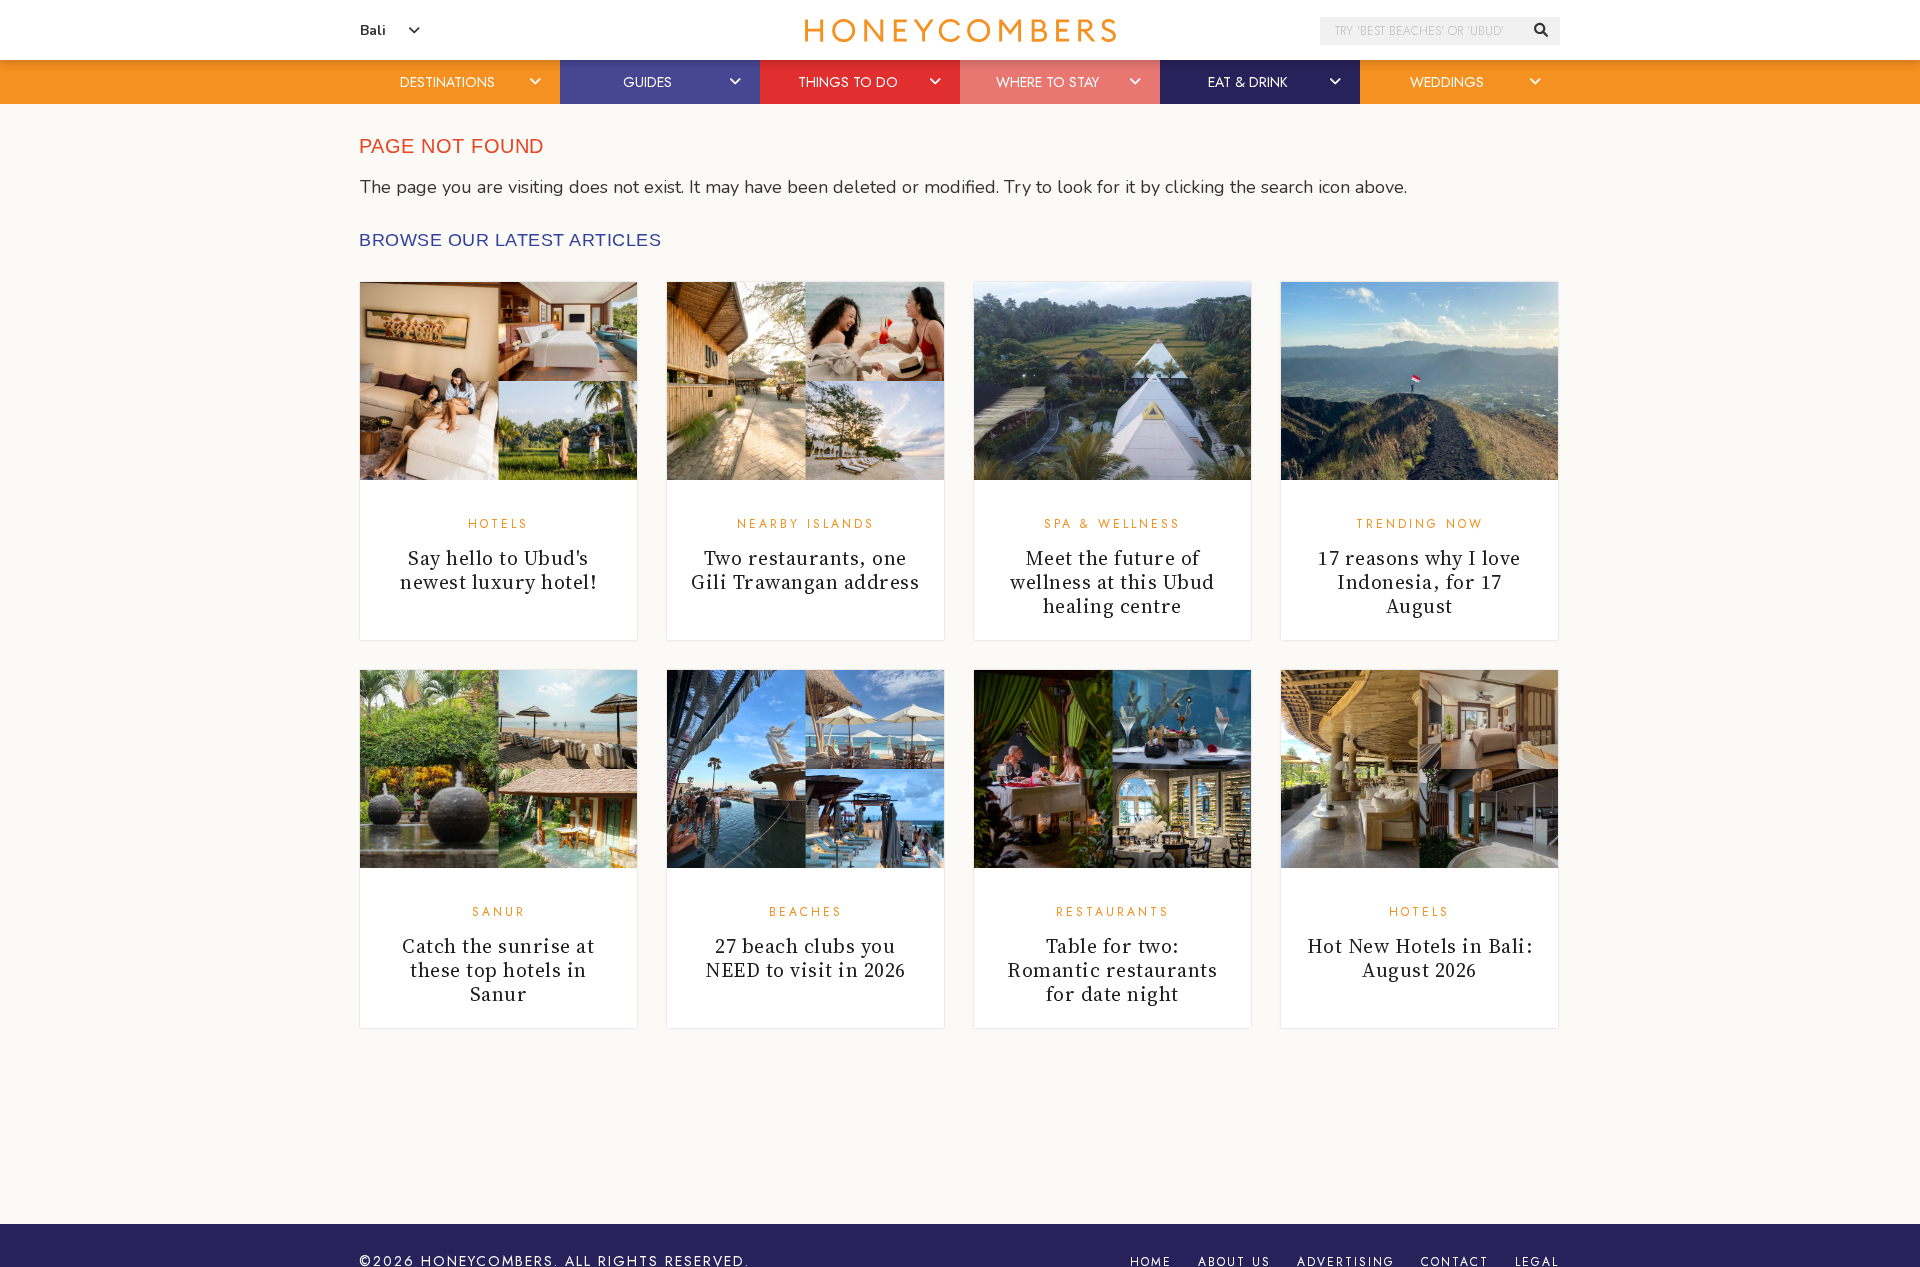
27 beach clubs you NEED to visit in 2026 (805, 958)
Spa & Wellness (1112, 524)
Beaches (806, 912)
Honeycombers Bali (960, 30)
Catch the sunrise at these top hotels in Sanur (498, 970)
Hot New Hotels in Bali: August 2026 (1420, 958)
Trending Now (1420, 524)
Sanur (499, 912)
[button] (537, 82)
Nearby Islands (806, 524)
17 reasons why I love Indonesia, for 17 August (1419, 582)
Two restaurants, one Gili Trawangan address (805, 570)
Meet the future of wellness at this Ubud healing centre (1112, 582)
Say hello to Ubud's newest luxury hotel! (498, 570)
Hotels (498, 524)
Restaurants (1113, 912)
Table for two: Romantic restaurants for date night (1112, 970)
